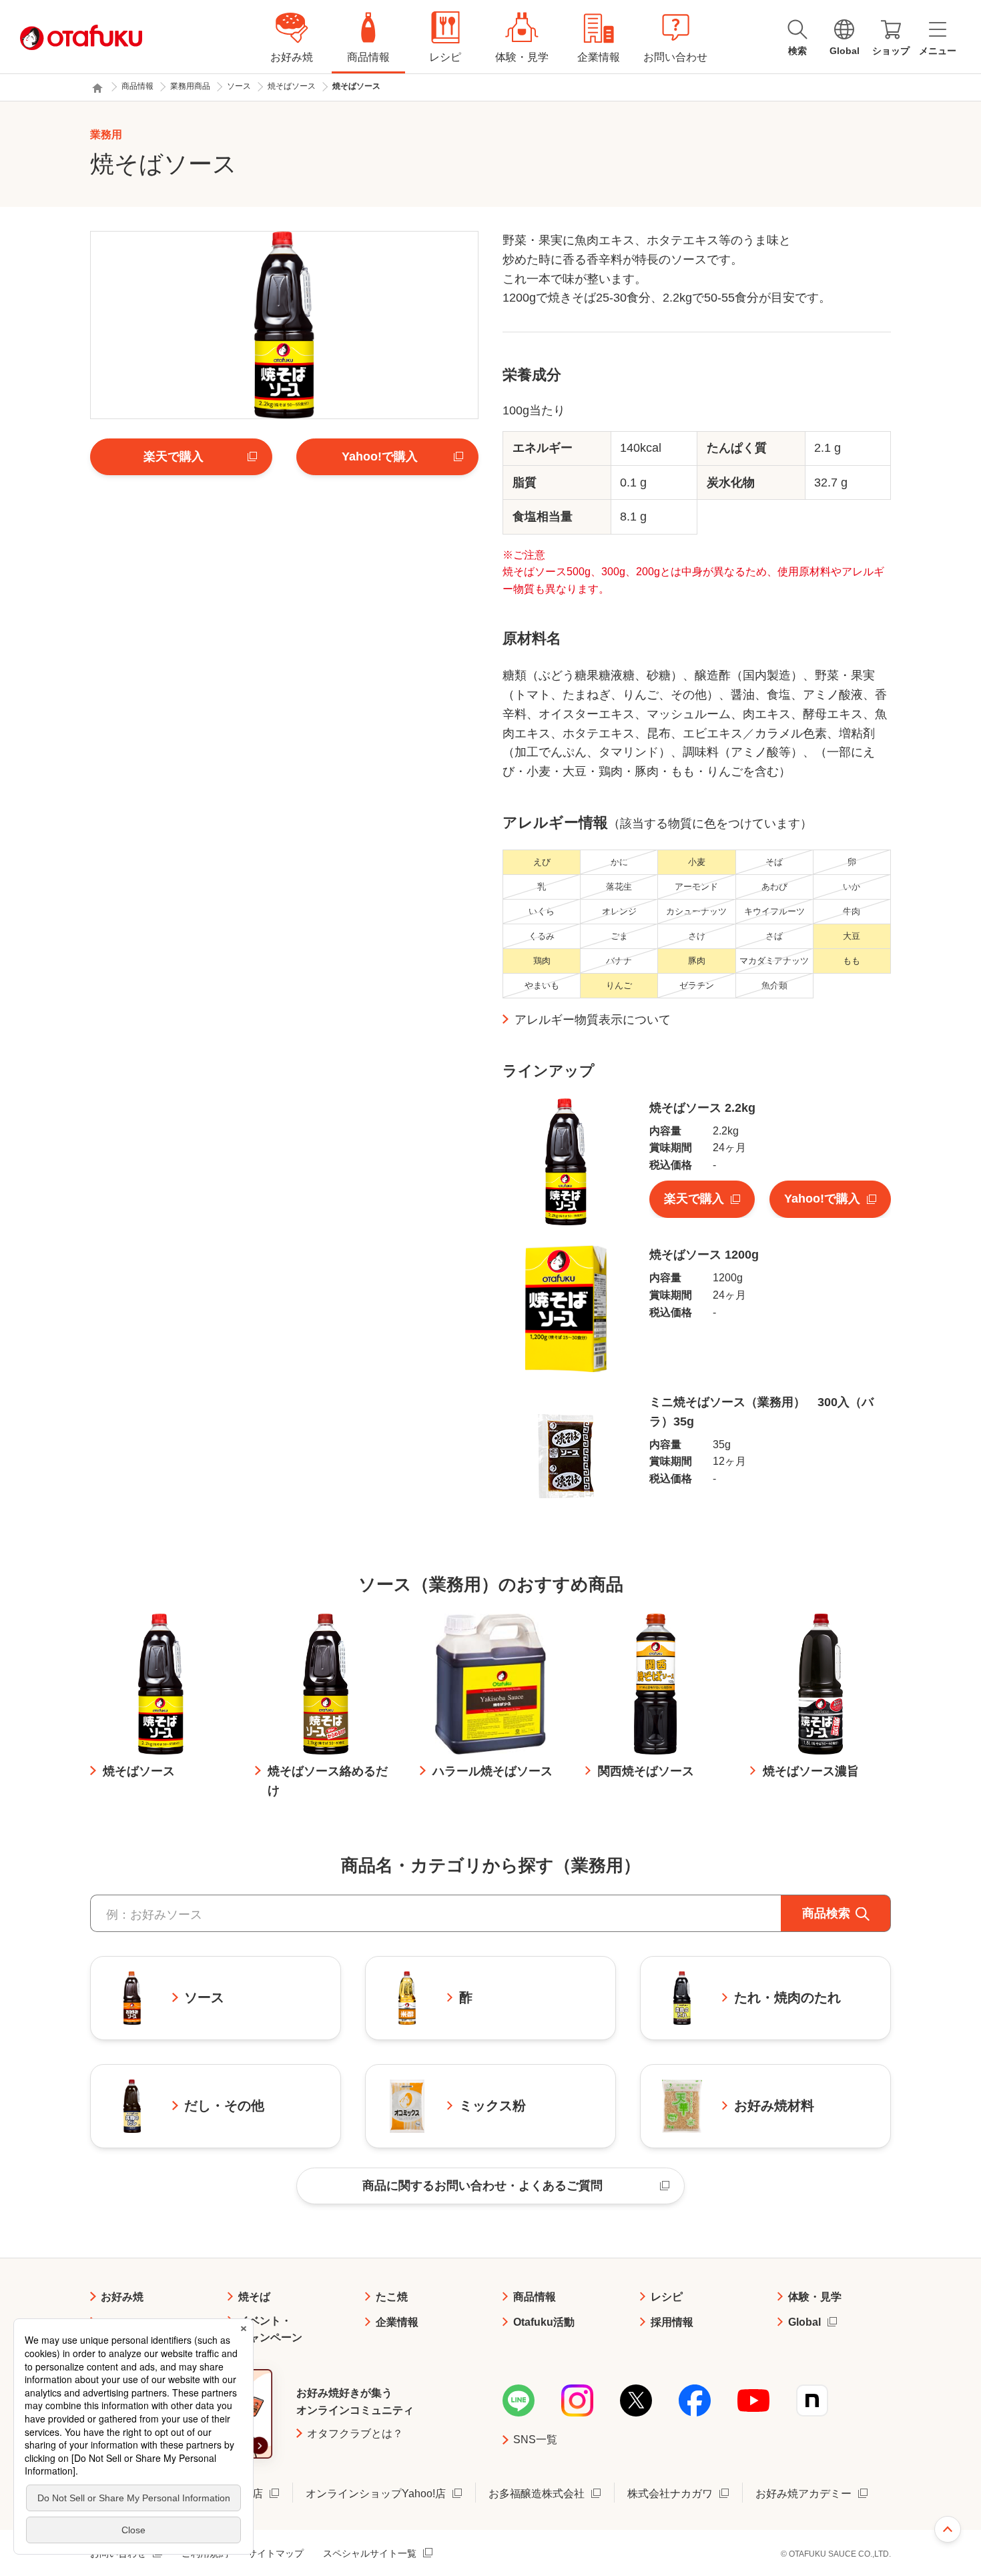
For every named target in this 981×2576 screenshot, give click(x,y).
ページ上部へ (948, 2529)
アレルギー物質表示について (593, 1020)
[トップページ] (97, 88)
